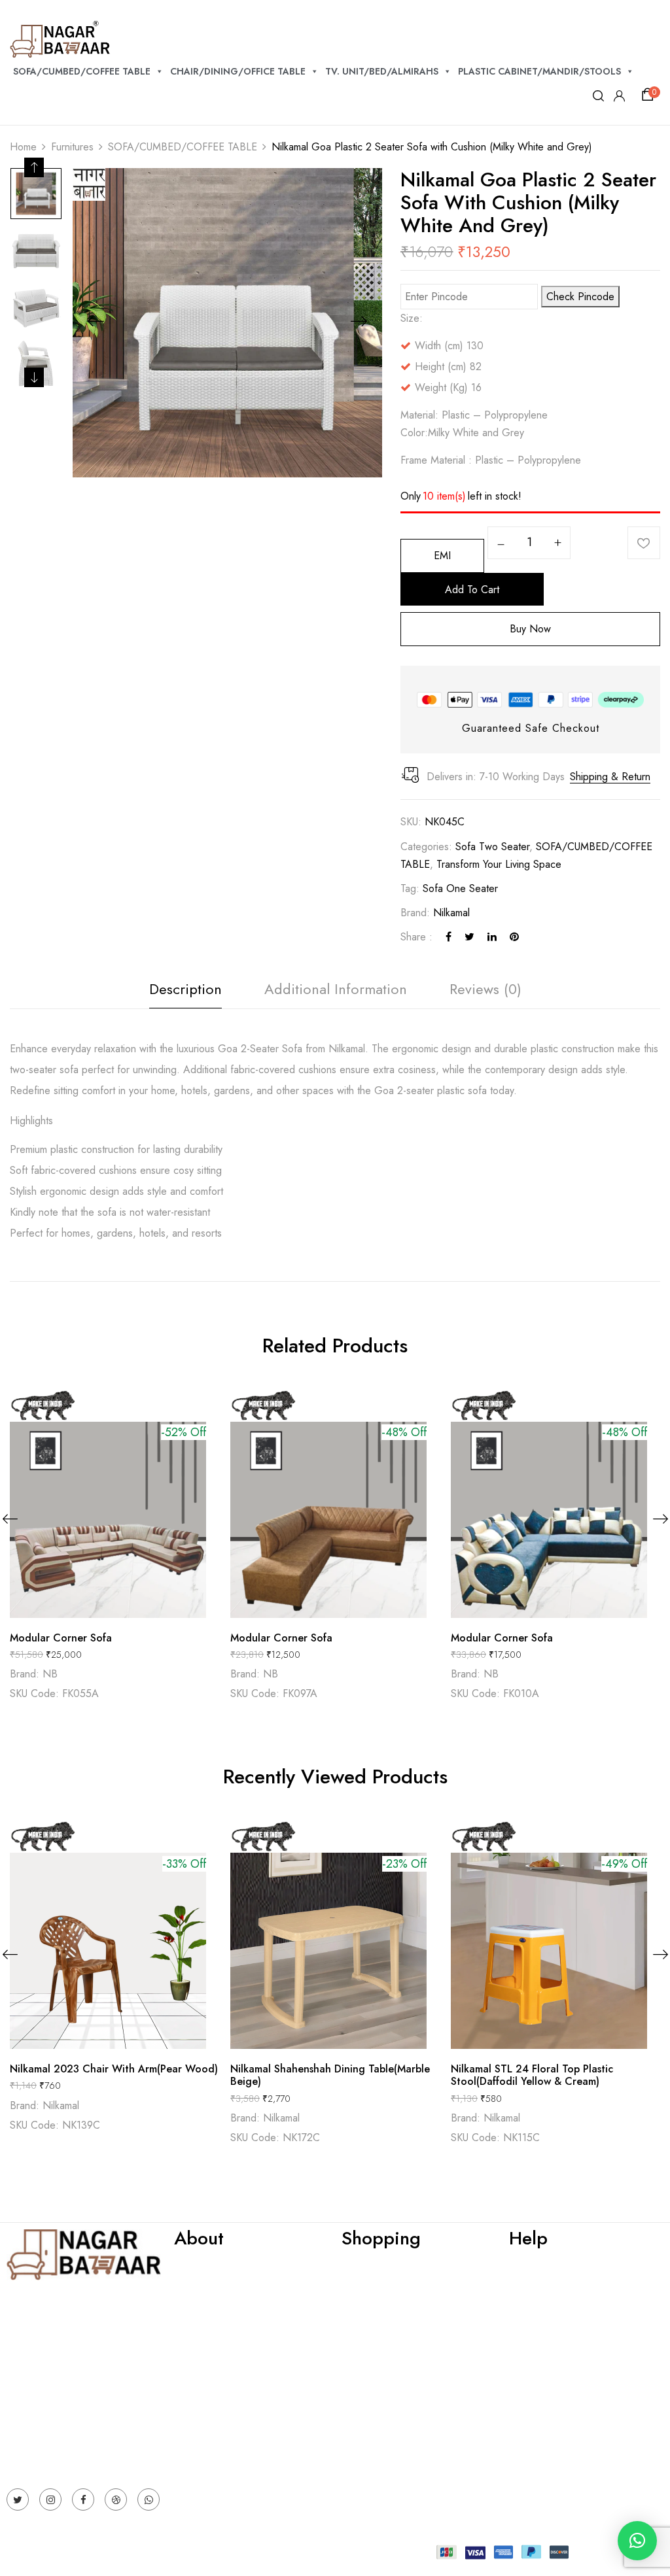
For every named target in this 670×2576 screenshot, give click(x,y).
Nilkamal (451, 913)
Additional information (336, 989)
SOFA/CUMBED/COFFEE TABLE (82, 71)
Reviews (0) (485, 989)
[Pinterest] (514, 937)
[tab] (185, 992)
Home (23, 147)
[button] (650, 95)
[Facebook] (449, 937)
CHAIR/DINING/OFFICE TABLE (238, 71)
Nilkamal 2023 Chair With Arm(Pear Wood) (114, 2069)
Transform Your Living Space (499, 864)
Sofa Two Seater (492, 847)
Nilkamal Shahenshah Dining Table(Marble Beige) (330, 2075)
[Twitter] (469, 937)
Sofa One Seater (460, 888)
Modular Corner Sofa (61, 1638)
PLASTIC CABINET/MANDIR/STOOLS (539, 71)
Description (185, 989)
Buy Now (530, 629)
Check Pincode (580, 297)
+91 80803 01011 (47, 2440)
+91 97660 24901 (47, 2422)
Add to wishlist (644, 543)
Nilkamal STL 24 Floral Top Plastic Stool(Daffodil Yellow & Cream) (532, 2075)
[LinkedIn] (492, 937)
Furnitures (72, 147)
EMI (442, 556)
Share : (416, 937)
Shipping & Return (610, 777)
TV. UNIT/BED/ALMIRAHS (382, 71)
